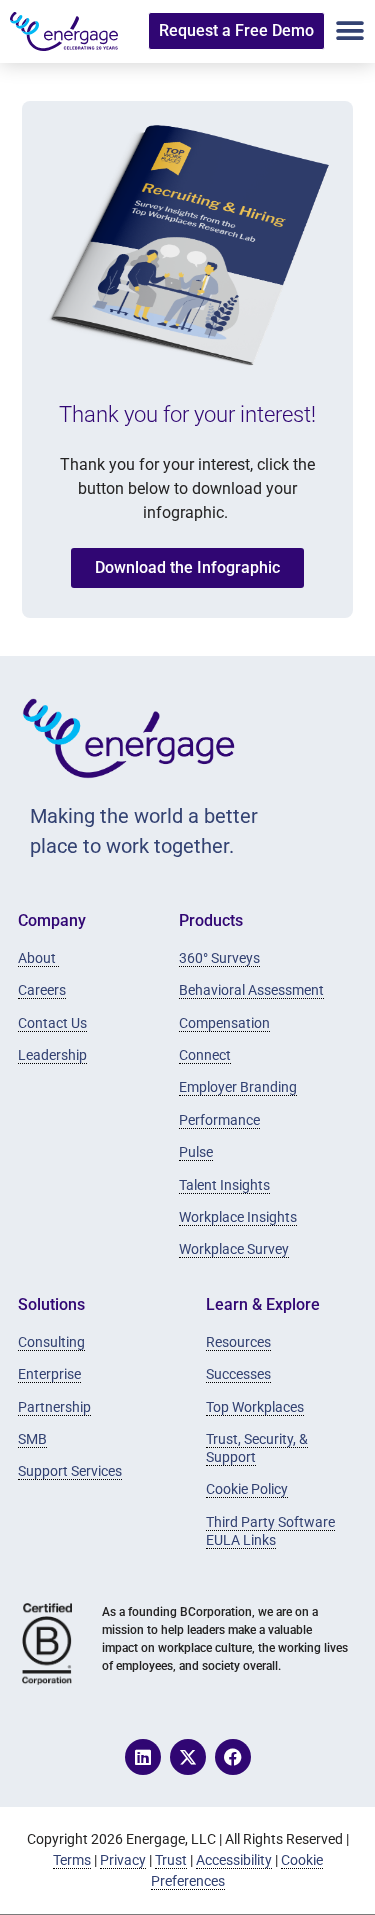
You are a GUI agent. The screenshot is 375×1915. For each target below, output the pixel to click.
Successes (238, 1374)
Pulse (196, 1152)
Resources (238, 1342)
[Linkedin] (143, 1757)
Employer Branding (238, 1087)
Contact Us (52, 1023)
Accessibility (234, 1860)
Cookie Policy (247, 1489)
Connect (205, 1055)
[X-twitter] (188, 1757)
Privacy (123, 1860)
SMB (32, 1439)
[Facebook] (233, 1757)
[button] (350, 31)
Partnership (54, 1407)
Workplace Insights (238, 1217)
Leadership (52, 1055)
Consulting (51, 1342)
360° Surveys (219, 958)
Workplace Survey (234, 1249)
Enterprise (49, 1374)
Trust (171, 1860)
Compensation (224, 1023)
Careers (42, 990)
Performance (219, 1120)
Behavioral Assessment (251, 990)
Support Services (70, 1471)
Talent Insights (224, 1185)
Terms (72, 1860)
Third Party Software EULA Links (270, 1531)
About (38, 958)
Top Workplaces (255, 1407)
